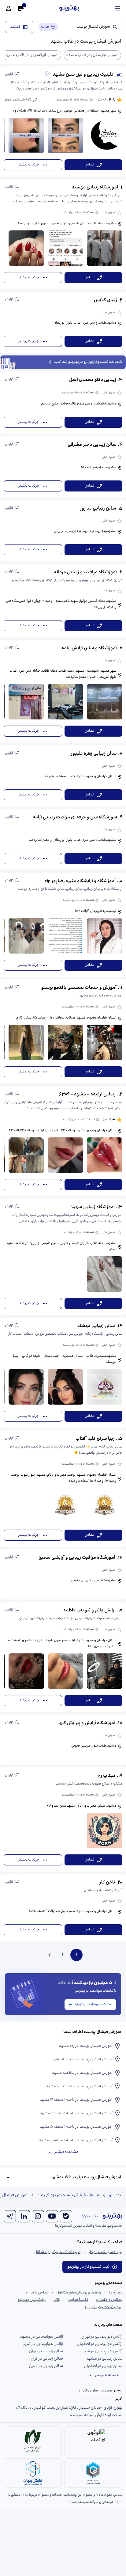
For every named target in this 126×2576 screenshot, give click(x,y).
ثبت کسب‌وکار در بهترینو (94, 2004)
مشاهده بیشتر (66, 2152)
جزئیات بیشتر (29, 165)
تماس (89, 165)
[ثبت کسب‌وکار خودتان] (21, 9)
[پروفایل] (9, 9)
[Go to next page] (50, 1955)
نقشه (15, 27)
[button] (63, 121)
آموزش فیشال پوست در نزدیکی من (68, 2195)
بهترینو (115, 2195)
